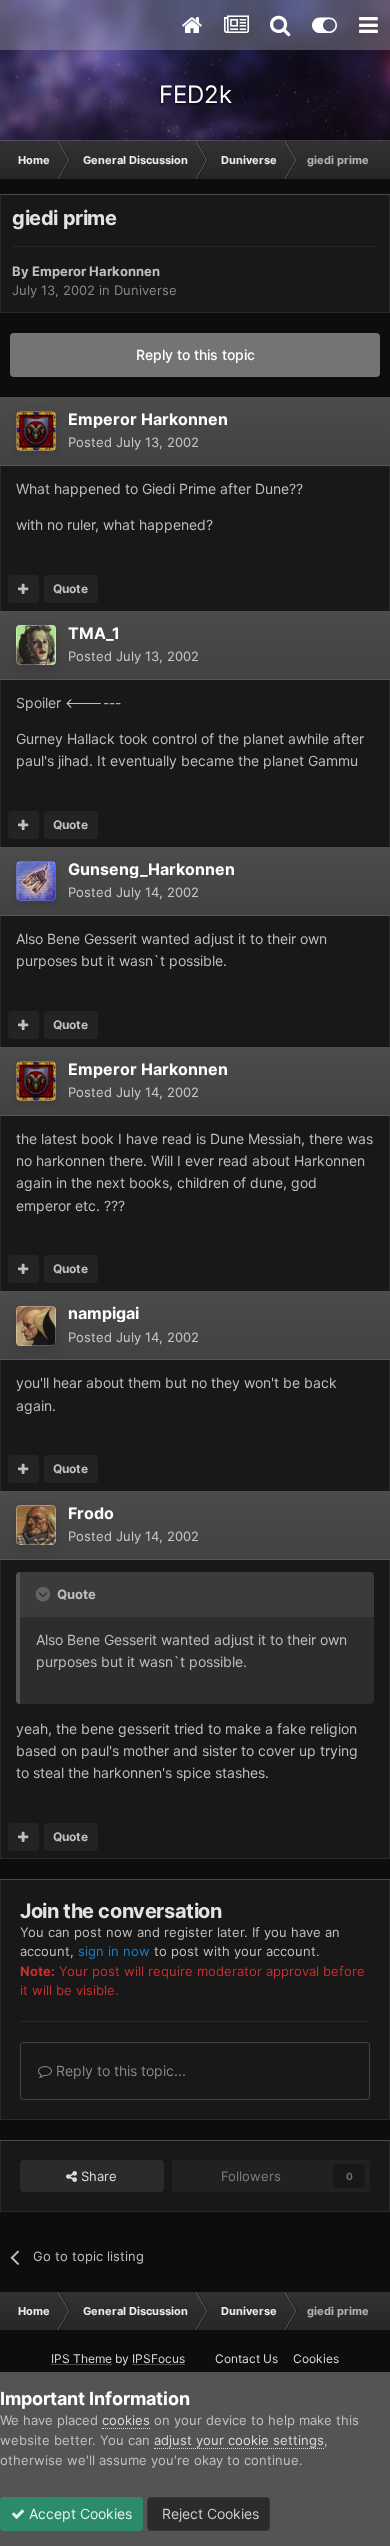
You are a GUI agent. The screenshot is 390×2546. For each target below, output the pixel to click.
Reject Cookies (208, 2513)
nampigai (103, 1313)
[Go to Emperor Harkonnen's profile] (36, 431)
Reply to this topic (195, 354)
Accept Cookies (78, 2513)
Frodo (91, 1513)
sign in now (114, 1951)
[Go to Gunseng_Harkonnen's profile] (36, 881)
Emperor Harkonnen (96, 271)
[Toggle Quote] (45, 1594)
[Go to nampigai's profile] (36, 1326)
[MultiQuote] (23, 589)
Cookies (316, 2358)
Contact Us (246, 2358)
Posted (133, 442)
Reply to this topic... (119, 2070)
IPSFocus (158, 2358)
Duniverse (145, 290)
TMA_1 (94, 633)
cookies (126, 2420)
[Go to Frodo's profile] (36, 1525)
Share (97, 2176)
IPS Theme (81, 2358)
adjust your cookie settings (239, 2440)
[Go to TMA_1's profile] (36, 645)
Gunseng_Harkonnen (151, 869)
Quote (70, 588)
